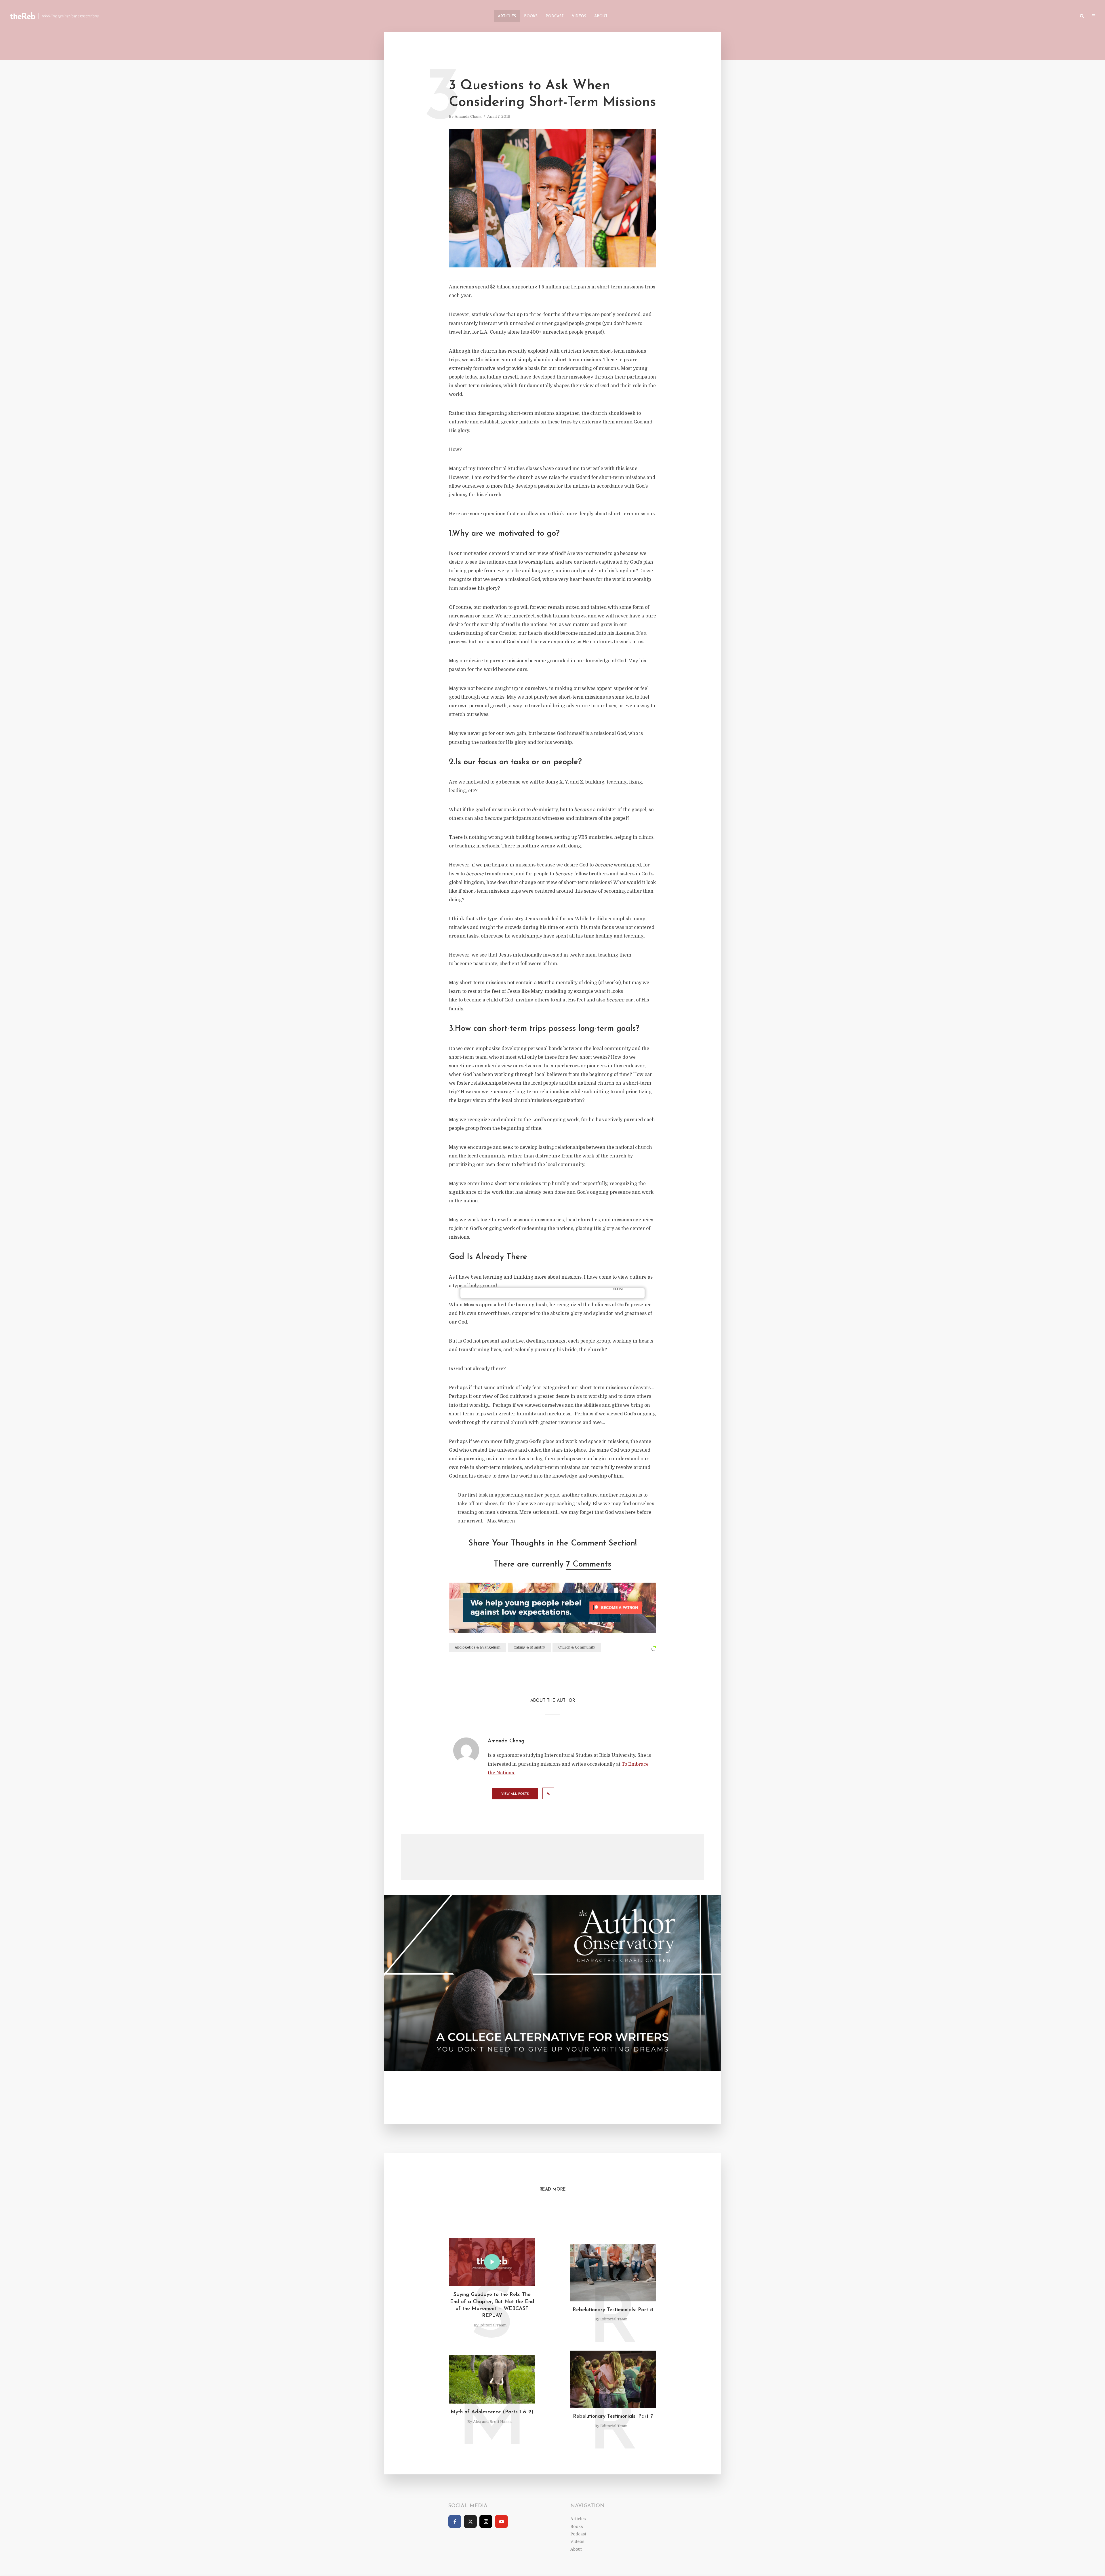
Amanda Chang (468, 116)
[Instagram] (486, 2521)
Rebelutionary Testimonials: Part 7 (613, 2417)
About (601, 16)
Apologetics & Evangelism (478, 1647)
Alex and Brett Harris (493, 2422)
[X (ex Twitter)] (470, 2521)
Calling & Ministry (529, 1647)
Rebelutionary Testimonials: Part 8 (613, 2310)
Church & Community (577, 1647)
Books (531, 16)
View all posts (515, 1794)
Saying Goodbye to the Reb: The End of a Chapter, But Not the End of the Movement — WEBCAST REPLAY (492, 2305)
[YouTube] (501, 2521)
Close (618, 1289)
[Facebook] (455, 2521)
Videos (579, 16)
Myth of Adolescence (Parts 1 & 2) (492, 2412)
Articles (507, 16)
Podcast (555, 16)
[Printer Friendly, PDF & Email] (654, 1648)
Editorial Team (493, 2325)
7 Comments (589, 1564)
